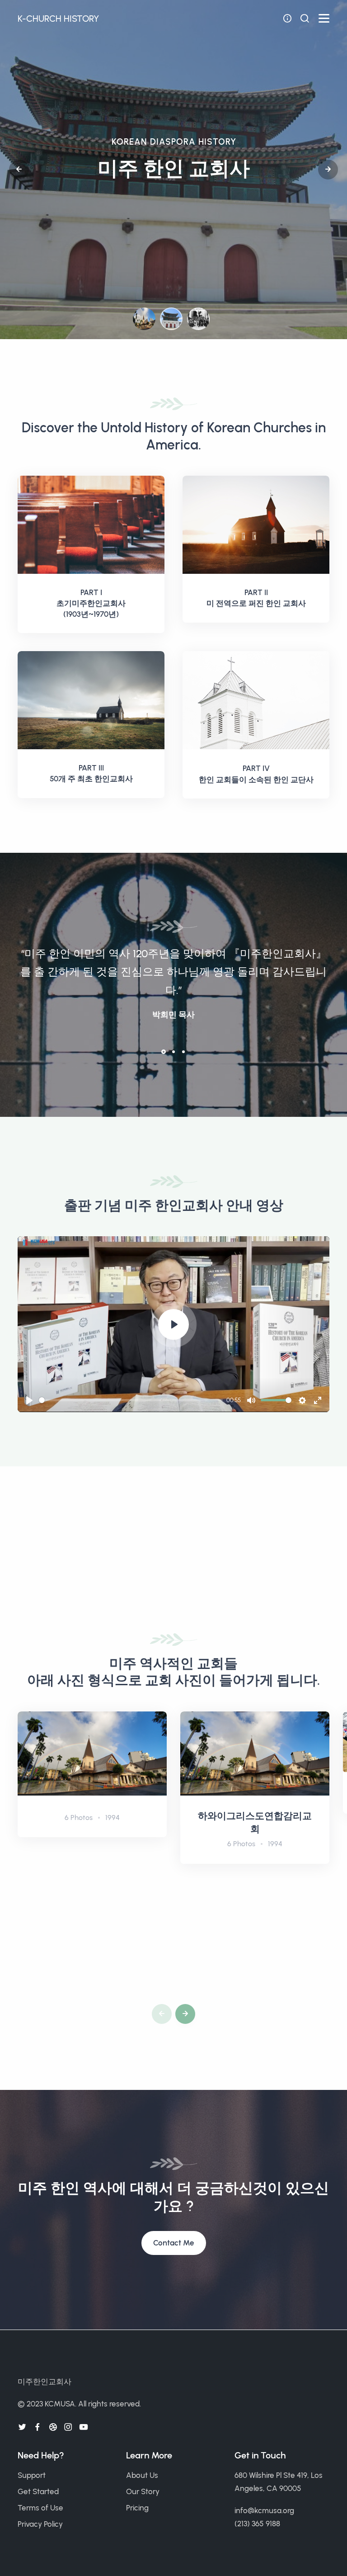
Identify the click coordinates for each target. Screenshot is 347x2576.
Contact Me (174, 2243)
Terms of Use (40, 2508)
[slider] (131, 1400)
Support (32, 2475)
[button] (19, 170)
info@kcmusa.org (264, 2510)
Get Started (38, 2491)
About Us (142, 2475)
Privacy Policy (40, 2524)
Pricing (137, 2508)
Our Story (143, 2491)
